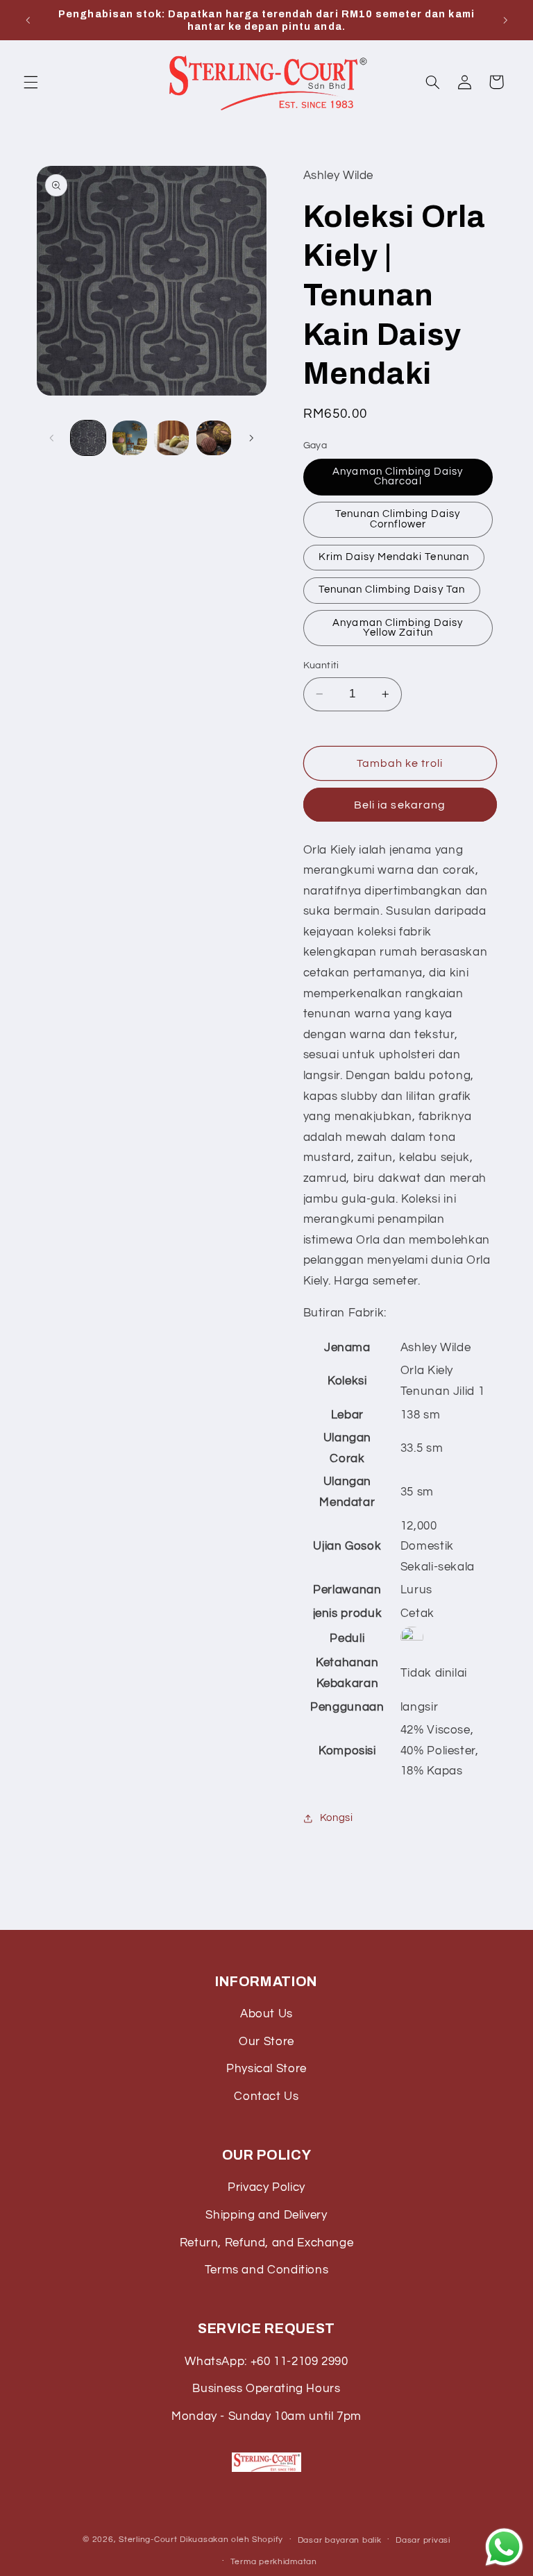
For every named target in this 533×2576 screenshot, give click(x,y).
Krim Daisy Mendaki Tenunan (394, 557)
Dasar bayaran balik (340, 2540)
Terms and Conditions (267, 2270)
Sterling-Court (148, 2540)
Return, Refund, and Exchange (267, 2243)
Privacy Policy (266, 2187)
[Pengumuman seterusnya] (505, 20)
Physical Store (266, 2069)
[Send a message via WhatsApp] (504, 2547)
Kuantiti (321, 666)
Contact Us (266, 2096)
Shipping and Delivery (266, 2215)
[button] (31, 82)
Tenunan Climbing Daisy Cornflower (398, 519)
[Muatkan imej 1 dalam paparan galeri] (88, 438)
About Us (266, 2014)
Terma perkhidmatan (274, 2562)
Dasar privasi (423, 2540)
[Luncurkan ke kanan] (251, 438)
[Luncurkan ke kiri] (52, 438)
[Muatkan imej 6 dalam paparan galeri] (130, 438)
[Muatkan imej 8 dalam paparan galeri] (214, 438)
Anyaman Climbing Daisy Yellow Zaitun (398, 628)
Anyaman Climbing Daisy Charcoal (398, 477)
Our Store (266, 2042)
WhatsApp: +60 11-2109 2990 (266, 2362)
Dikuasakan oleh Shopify (231, 2540)
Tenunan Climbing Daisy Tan (392, 590)
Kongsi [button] (337, 1818)
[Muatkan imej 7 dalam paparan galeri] (171, 438)
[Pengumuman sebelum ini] (28, 20)
